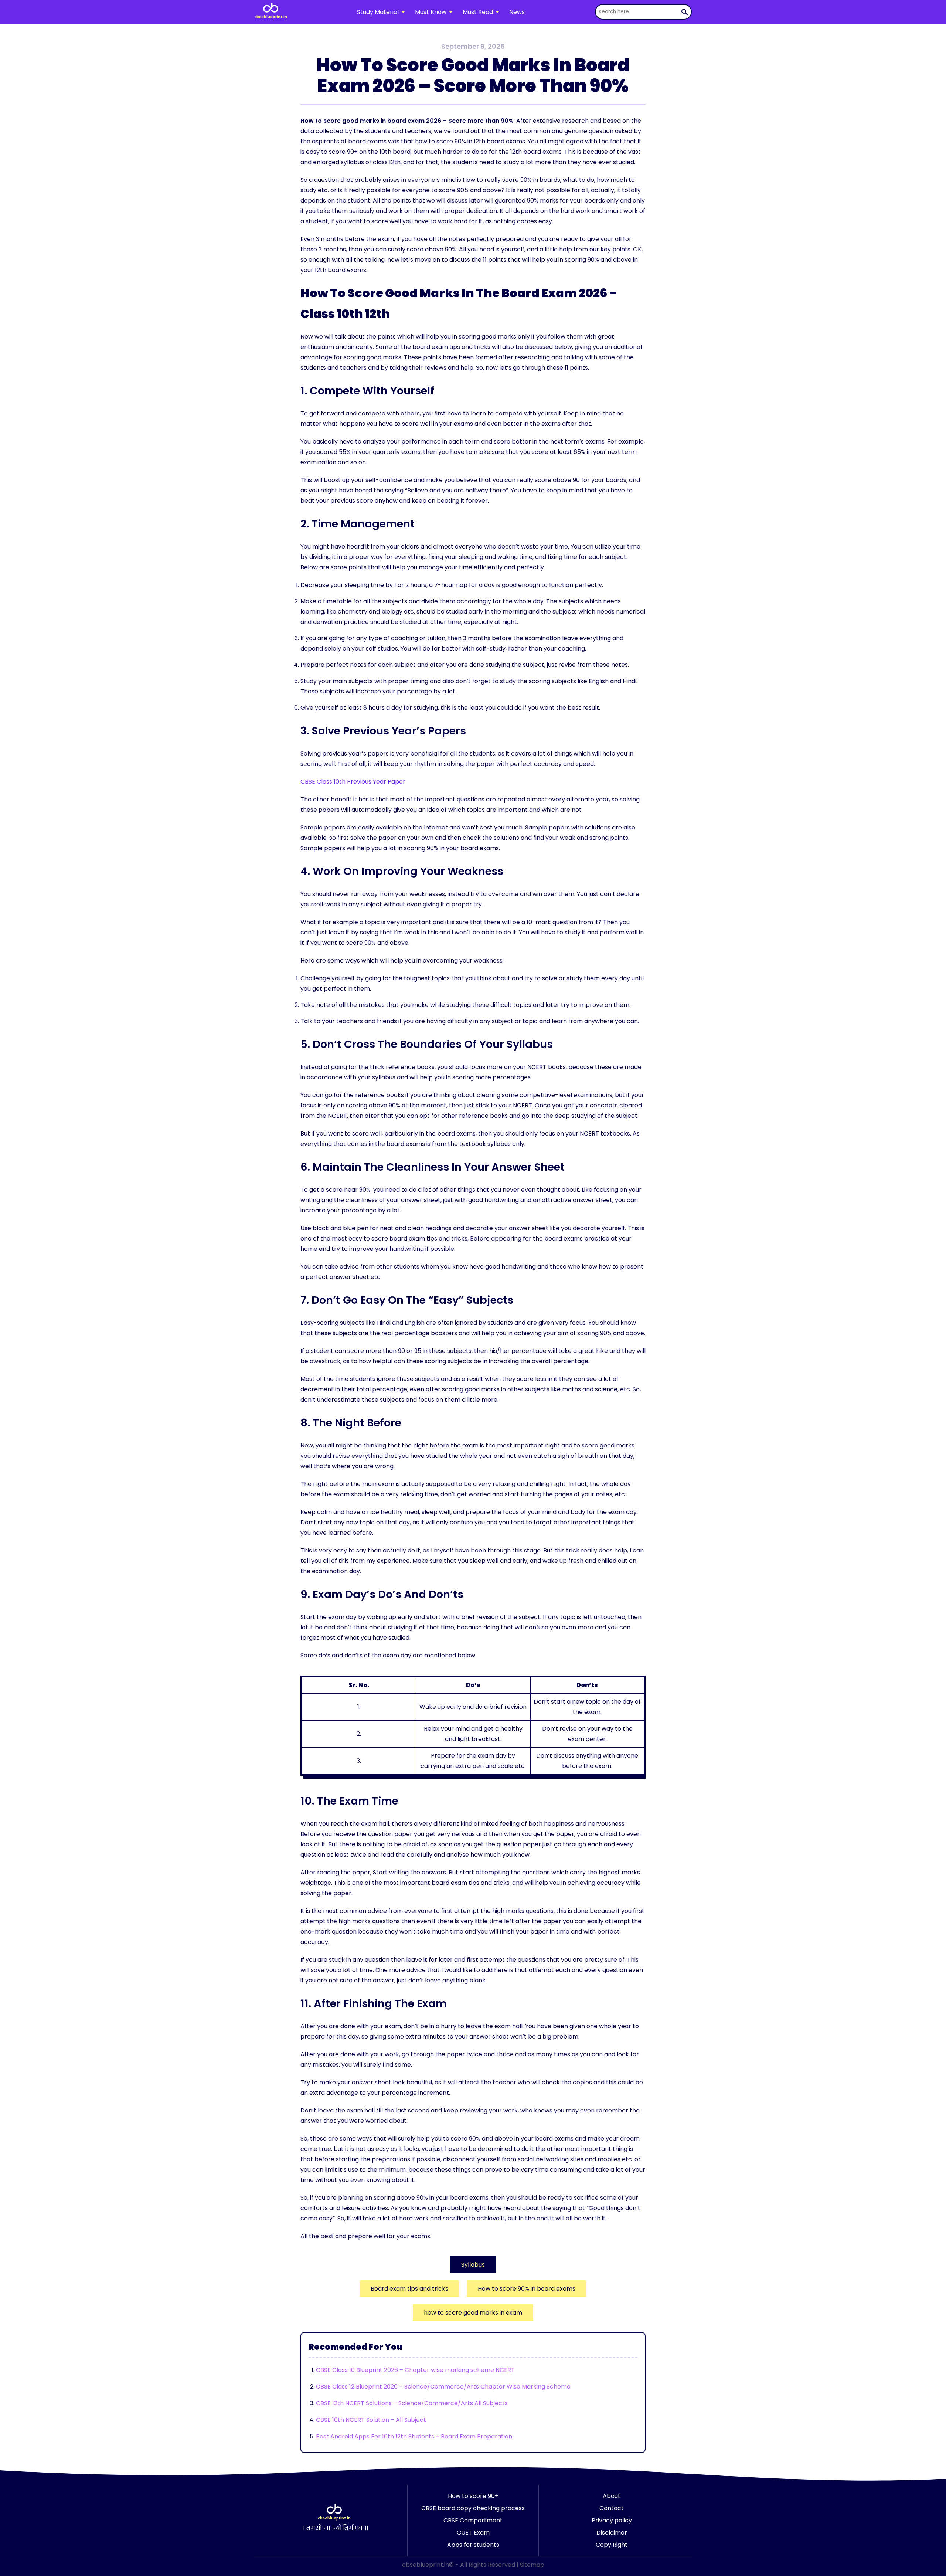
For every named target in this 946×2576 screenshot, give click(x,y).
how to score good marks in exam (473, 2313)
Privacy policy (612, 2520)
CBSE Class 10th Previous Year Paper (353, 782)
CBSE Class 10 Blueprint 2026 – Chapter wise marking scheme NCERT (415, 2370)
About (612, 2496)
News (517, 12)
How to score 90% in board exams (527, 2289)
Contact (612, 2508)
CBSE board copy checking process (473, 2508)
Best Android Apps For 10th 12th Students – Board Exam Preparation (414, 2436)
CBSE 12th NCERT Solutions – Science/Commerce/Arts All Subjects (412, 2403)
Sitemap (532, 2565)
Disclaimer (612, 2533)
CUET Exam (473, 2533)
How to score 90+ (473, 2496)
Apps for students (473, 2545)
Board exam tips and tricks (409, 2289)
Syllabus (473, 2265)
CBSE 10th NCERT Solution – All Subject (371, 2420)
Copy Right (612, 2545)
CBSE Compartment (473, 2520)
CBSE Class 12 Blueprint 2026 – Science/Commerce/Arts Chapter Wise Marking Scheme (443, 2387)
